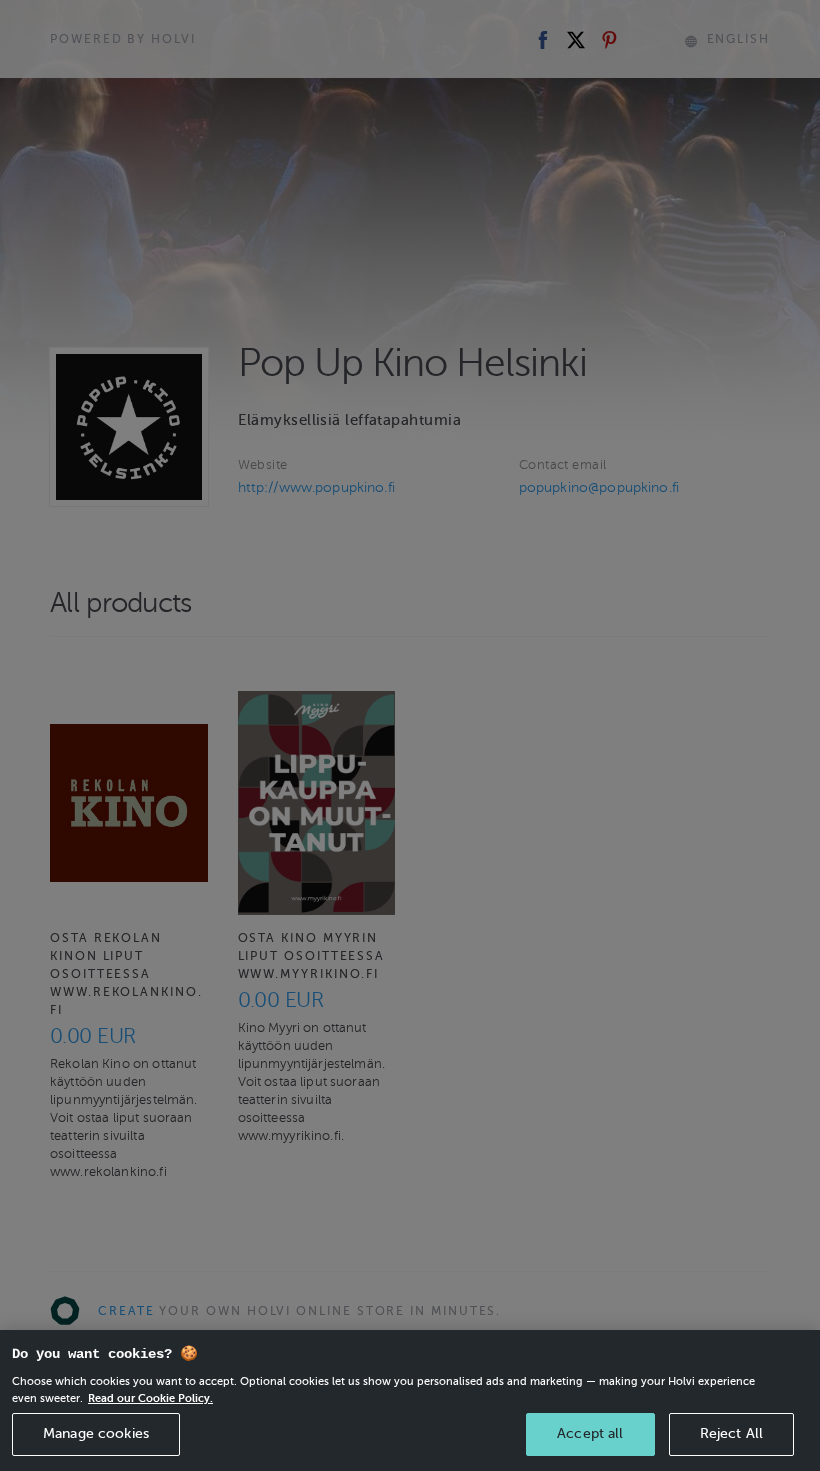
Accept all (590, 1433)
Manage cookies (96, 1433)
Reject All (731, 1433)
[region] (410, 1400)
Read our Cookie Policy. (150, 1398)
